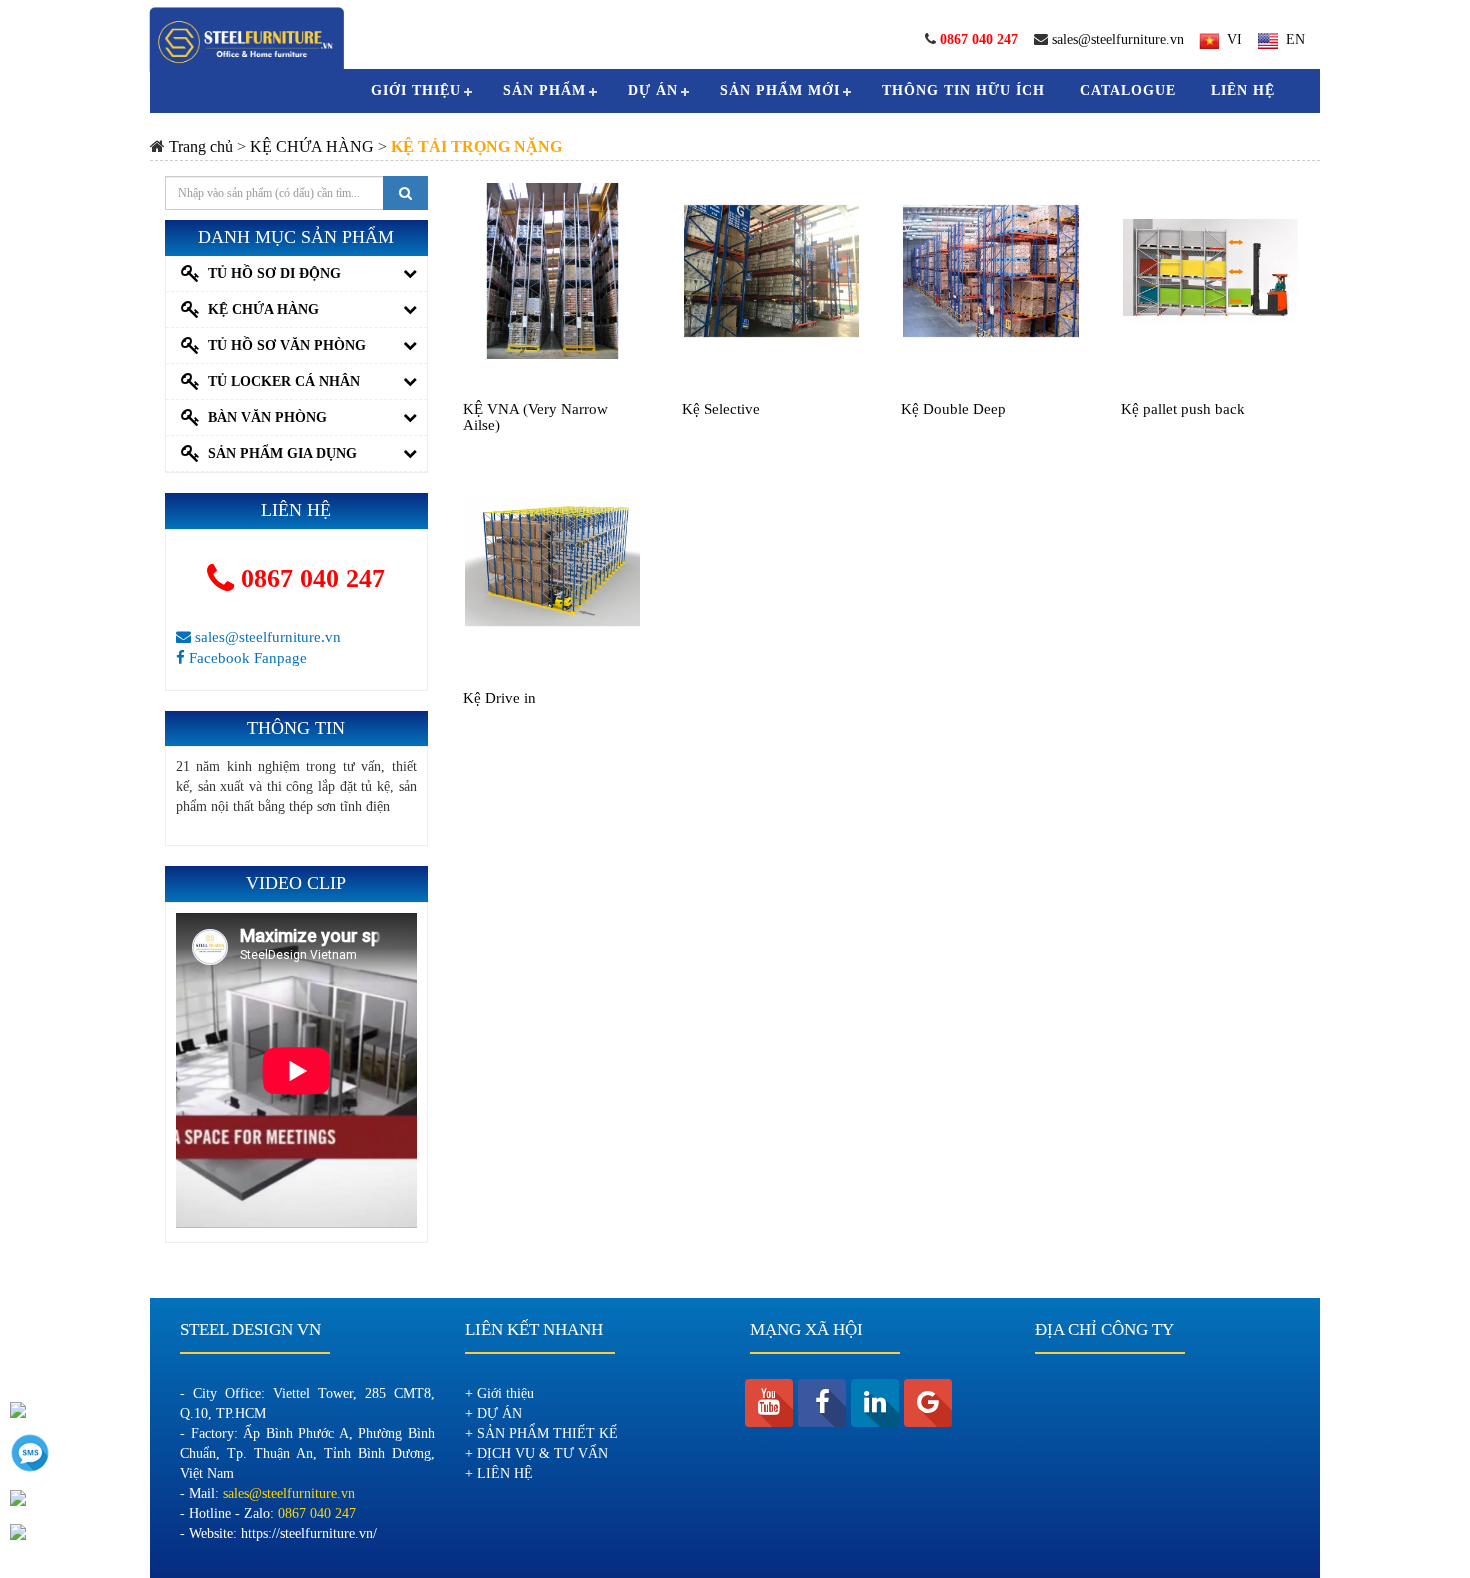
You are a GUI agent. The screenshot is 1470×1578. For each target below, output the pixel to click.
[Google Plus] (928, 1403)
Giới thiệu (416, 90)
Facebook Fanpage (246, 658)
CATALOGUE (1128, 90)
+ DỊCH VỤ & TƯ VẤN (536, 1453)
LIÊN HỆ (1243, 90)
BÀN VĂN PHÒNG (267, 417)
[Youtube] (769, 1403)
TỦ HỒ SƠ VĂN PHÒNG (287, 345)
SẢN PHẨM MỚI (780, 90)
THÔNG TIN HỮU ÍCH (963, 90)
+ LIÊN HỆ (499, 1473)
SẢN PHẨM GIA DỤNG (282, 453)
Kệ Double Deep (953, 409)
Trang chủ (201, 146)
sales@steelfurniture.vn (1118, 39)
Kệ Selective (721, 409)
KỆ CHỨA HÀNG (312, 146)
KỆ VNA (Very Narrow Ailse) (535, 417)
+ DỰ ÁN (493, 1413)
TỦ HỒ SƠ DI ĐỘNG (274, 273)
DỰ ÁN (653, 90)
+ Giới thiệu (499, 1393)
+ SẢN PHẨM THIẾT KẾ (541, 1433)
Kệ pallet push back (1183, 409)
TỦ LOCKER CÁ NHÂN (284, 381)
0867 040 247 (309, 578)
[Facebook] (822, 1403)
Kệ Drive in (499, 698)
